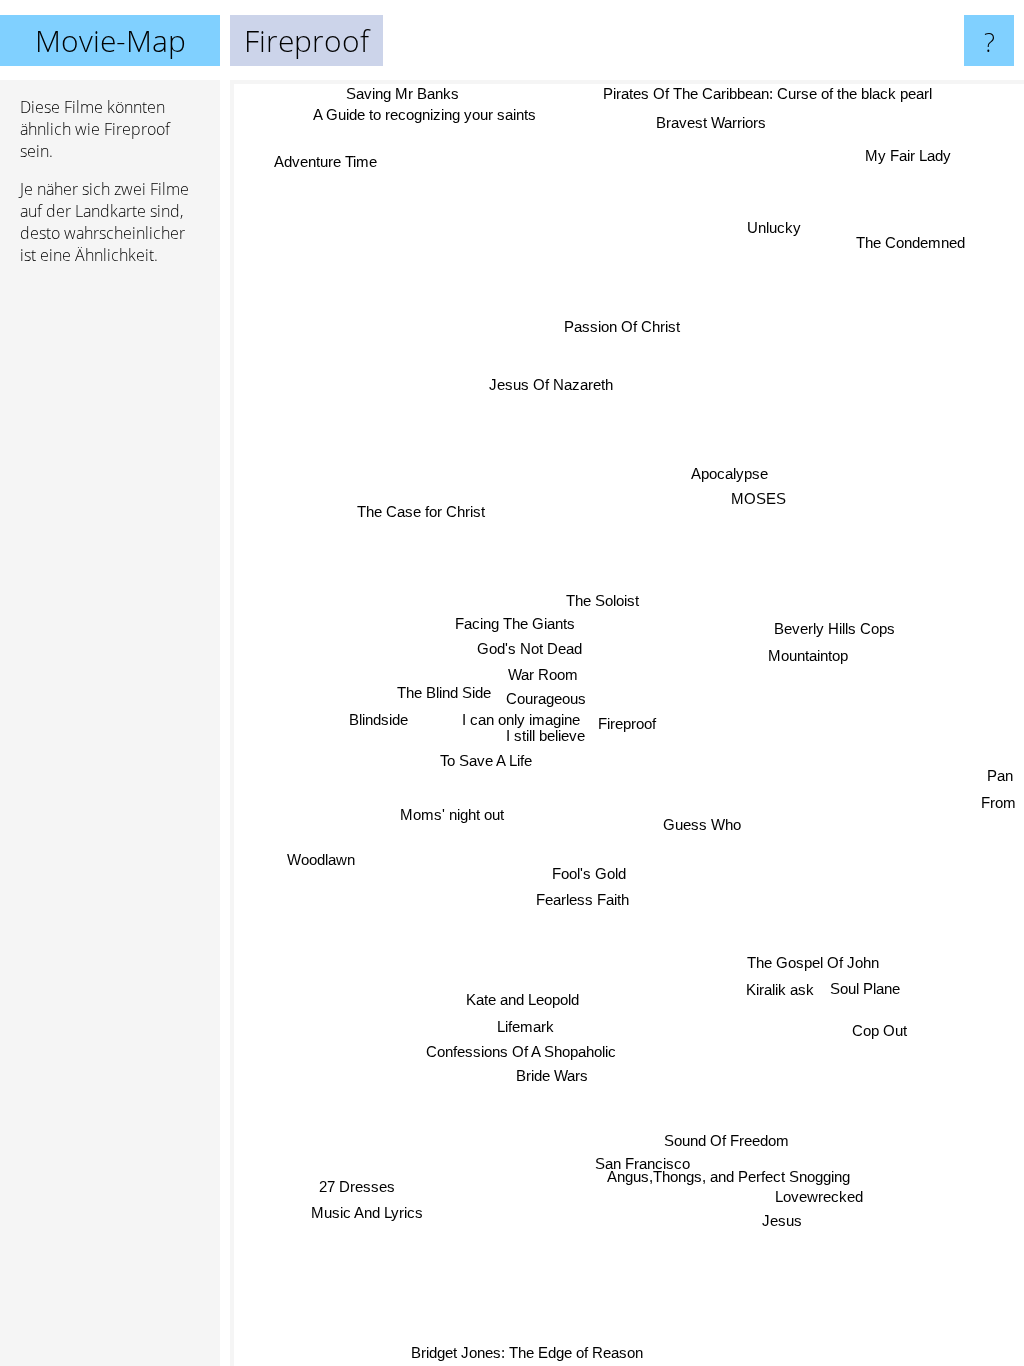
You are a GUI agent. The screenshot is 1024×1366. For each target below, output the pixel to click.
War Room (544, 670)
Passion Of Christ (622, 324)
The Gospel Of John (809, 965)
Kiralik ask (781, 993)
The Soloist (611, 597)
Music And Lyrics (371, 1215)
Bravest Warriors (711, 122)
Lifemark (520, 1026)
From (998, 805)
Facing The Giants (513, 620)
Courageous (546, 694)
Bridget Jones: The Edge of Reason (530, 1352)
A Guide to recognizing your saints (426, 114)
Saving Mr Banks (397, 93)
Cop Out (880, 1032)
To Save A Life (485, 755)
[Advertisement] (110, 587)
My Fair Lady (904, 147)
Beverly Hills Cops (835, 629)
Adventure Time (326, 158)
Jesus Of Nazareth (552, 382)
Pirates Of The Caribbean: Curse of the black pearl (770, 93)
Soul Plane (866, 991)
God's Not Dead (529, 644)
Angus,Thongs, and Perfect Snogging (740, 1175)
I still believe (545, 731)
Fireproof (627, 723)
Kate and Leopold (524, 999)
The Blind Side (445, 688)
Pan (1001, 778)
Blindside (378, 714)
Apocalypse (731, 478)
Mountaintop (808, 656)
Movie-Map (110, 40)
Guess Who (704, 824)
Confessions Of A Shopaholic (523, 1051)
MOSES (760, 504)
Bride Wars (555, 1076)
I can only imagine (520, 714)
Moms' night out (451, 809)
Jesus (778, 1220)
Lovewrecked (824, 1195)
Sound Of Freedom (729, 1148)
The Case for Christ (421, 508)
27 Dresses (360, 1189)
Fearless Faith (578, 897)
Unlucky (776, 231)
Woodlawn (322, 865)
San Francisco (603, 1153)
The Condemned (912, 246)
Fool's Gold (591, 871)
